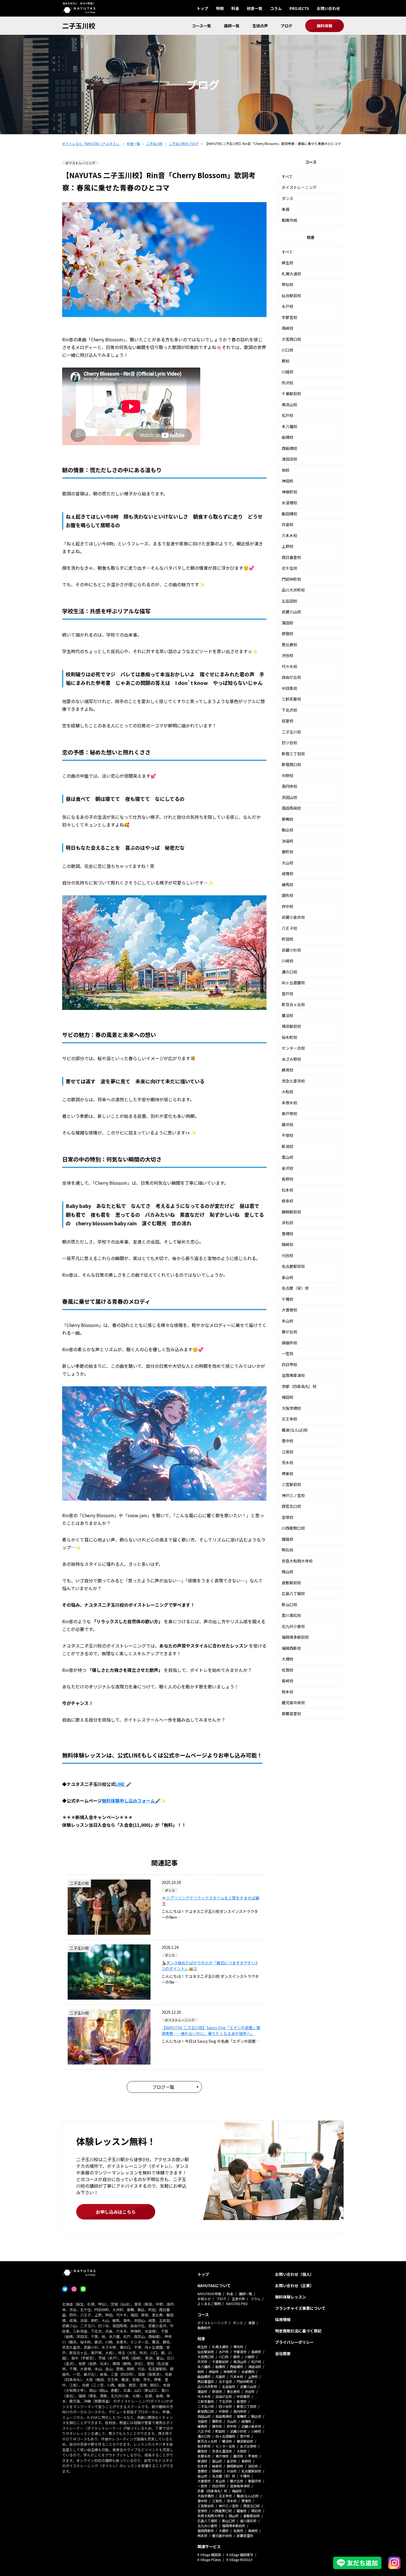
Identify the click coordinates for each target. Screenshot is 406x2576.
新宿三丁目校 (293, 754)
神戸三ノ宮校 (293, 1495)
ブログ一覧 (163, 2087)
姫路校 (288, 1539)
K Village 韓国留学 (240, 2555)
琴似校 (288, 284)
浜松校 (288, 1223)
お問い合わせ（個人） (294, 2274)
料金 (235, 8)
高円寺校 (289, 786)
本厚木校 (289, 1103)
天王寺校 (289, 1419)
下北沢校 (289, 710)
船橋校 (288, 437)
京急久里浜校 (293, 1081)
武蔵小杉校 (291, 950)
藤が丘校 (289, 1332)
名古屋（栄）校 (295, 1288)
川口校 (288, 350)
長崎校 (288, 1681)
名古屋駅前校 (293, 1266)
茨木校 (288, 1463)
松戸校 (288, 415)
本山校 (288, 1321)
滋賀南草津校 (293, 1375)
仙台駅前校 (291, 295)
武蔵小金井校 (293, 917)
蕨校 (286, 361)
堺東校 (288, 1474)
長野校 (288, 1179)
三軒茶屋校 (291, 699)
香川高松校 (291, 1615)
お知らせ (204, 2299)
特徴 (220, 8)
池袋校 (288, 841)
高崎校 (288, 328)
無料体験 (325, 26)
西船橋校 (289, 448)
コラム (276, 8)
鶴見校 (288, 1070)
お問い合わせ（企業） (294, 2285)
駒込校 (288, 830)
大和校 (288, 1092)
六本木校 (289, 535)
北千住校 (289, 568)
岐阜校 (288, 1201)
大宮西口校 (291, 339)
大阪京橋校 (291, 1408)
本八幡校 (289, 426)
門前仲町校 (291, 579)
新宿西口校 (291, 764)
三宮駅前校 (291, 1484)
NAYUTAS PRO (237, 2304)
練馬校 (288, 885)
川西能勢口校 (293, 1528)
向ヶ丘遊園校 (293, 983)
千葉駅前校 (291, 394)
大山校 (288, 863)
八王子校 (289, 928)
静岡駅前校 (291, 1212)
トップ (202, 8)
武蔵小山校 (291, 612)
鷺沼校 (288, 1015)
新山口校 (289, 1604)
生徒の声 (260, 26)
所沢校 (288, 383)
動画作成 (289, 220)
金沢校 (288, 1168)
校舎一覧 (255, 8)
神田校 (288, 481)
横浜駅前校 (291, 1026)
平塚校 (288, 1135)
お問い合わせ (328, 8)
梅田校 (288, 1397)
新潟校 (288, 1146)
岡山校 (288, 1572)
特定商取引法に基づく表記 (298, 2331)
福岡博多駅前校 (295, 1637)
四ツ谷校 (289, 743)
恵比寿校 (289, 645)
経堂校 (288, 721)
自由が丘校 (291, 677)
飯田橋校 (289, 514)
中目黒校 (289, 688)
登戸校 (288, 994)
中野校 (288, 775)
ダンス (288, 198)
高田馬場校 (291, 808)
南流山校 (289, 405)
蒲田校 (288, 623)
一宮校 (288, 1353)
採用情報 (283, 2319)
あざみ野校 (291, 1059)
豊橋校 (288, 1234)
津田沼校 (289, 459)
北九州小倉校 (293, 1626)
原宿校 (288, 634)
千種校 (288, 1299)
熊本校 (288, 1692)
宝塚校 (288, 1517)
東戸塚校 (289, 1113)
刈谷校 (288, 1255)
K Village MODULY (240, 2560)
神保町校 (289, 492)
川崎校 (288, 961)
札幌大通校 (291, 274)
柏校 (286, 470)
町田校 (288, 939)
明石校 (288, 1550)
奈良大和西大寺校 (297, 1561)
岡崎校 (288, 1244)
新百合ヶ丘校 (293, 1004)
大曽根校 (289, 1310)
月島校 (288, 524)
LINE (121, 1784)
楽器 (286, 209)
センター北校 (293, 1048)
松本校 (288, 1190)
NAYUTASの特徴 (209, 2294)
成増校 (288, 873)
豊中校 (288, 1441)
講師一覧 (232, 26)
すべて (287, 176)
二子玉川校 (79, 26)
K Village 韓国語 (209, 2555)
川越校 (288, 372)
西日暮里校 (291, 557)
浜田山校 (289, 797)
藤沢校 (288, 1125)
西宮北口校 (291, 1506)
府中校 (288, 906)
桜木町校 (289, 1037)
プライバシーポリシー (294, 2342)
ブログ (286, 26)
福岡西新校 (291, 1648)
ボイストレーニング (299, 187)
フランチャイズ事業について (300, 2308)
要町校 (288, 852)
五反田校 (289, 601)
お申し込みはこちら (116, 2212)
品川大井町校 (293, 590)
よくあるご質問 (209, 2304)
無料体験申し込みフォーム (128, 1801)
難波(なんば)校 (295, 1430)
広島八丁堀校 (293, 1593)
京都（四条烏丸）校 (299, 1386)
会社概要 (283, 2353)
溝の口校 (289, 972)
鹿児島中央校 (293, 1703)
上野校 (288, 546)
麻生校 (288, 263)
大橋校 (288, 1659)
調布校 (288, 895)
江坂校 (288, 1452)
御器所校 (289, 1343)
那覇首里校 (291, 1714)
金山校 (288, 1277)
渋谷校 (288, 655)
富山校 (288, 1157)
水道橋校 (289, 503)
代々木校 (289, 666)
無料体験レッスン (291, 2297)
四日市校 (289, 1364)
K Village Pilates (209, 2560)
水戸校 (288, 306)
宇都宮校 (289, 317)
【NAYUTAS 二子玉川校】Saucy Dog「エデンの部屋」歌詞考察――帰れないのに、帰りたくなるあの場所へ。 (211, 2030)
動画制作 (204, 2328)
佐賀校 (288, 1670)
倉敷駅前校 (291, 1583)
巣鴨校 (288, 819)
